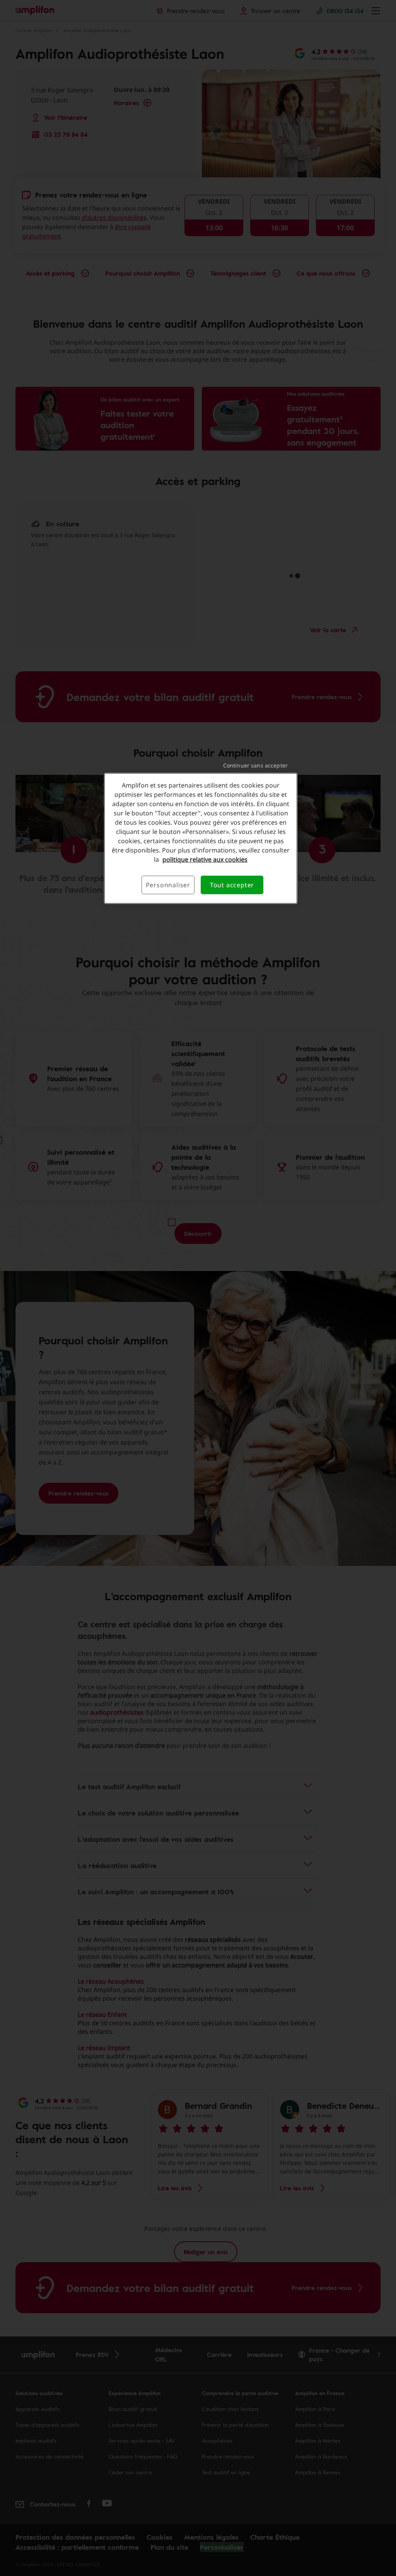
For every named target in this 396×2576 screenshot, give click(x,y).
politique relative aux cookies (205, 859)
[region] (201, 838)
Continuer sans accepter (255, 765)
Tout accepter (232, 885)
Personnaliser (168, 885)
